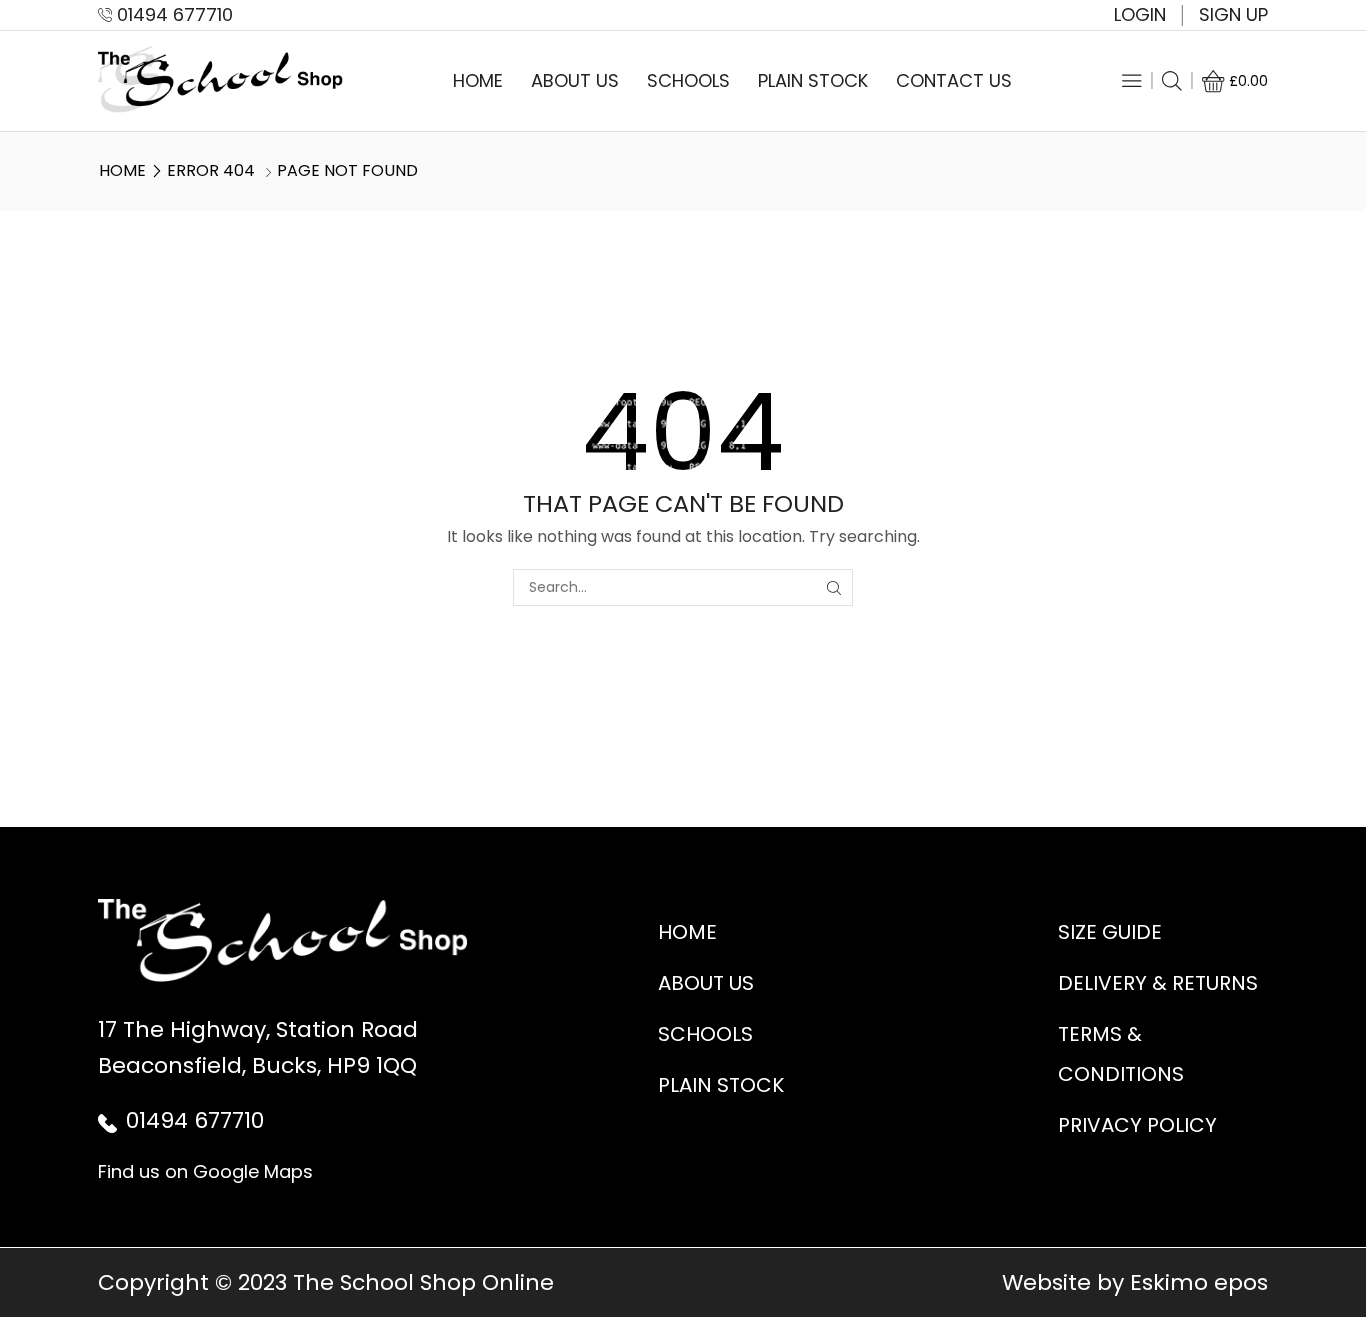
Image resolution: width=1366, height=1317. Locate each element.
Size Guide (1110, 932)
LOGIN (1140, 14)
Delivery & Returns (1158, 983)
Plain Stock (813, 80)
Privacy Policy (1137, 1125)
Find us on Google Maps (205, 1171)
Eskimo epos (1199, 1282)
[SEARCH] (834, 587)
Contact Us (954, 80)
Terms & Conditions (1121, 1054)
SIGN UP (1233, 14)
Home (478, 80)
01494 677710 (195, 1120)
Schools (688, 80)
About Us (575, 80)
